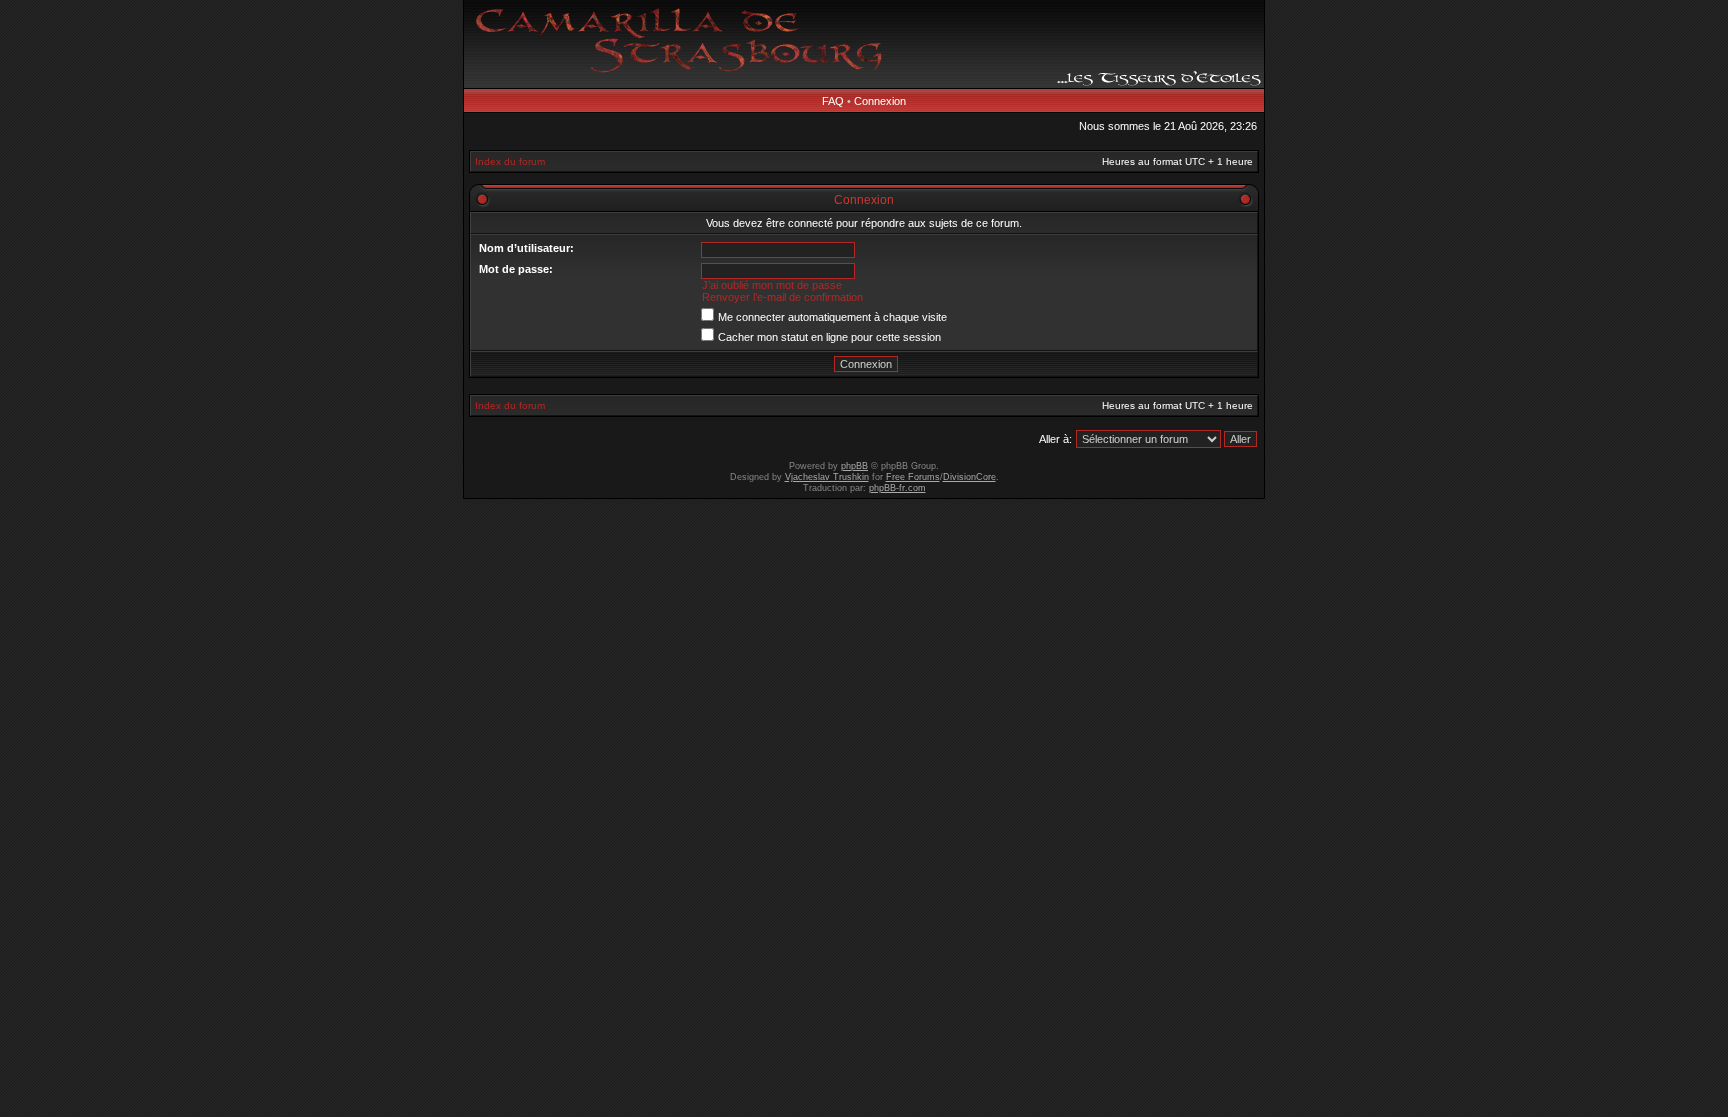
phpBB (854, 466)
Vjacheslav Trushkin (827, 477)
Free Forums (913, 477)
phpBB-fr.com (897, 488)
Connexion (880, 101)
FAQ (833, 101)
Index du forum (510, 161)
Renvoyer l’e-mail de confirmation (782, 297)
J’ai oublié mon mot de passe (772, 285)
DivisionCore (969, 477)
